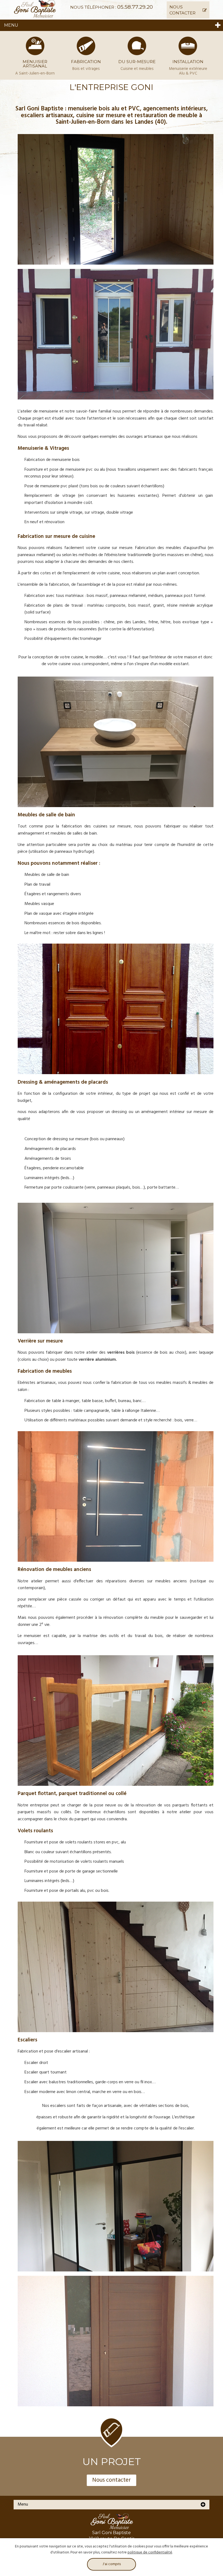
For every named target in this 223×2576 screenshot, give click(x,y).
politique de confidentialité (150, 2552)
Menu (11, 25)
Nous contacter (112, 2480)
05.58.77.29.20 (135, 7)
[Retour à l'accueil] (35, 10)
